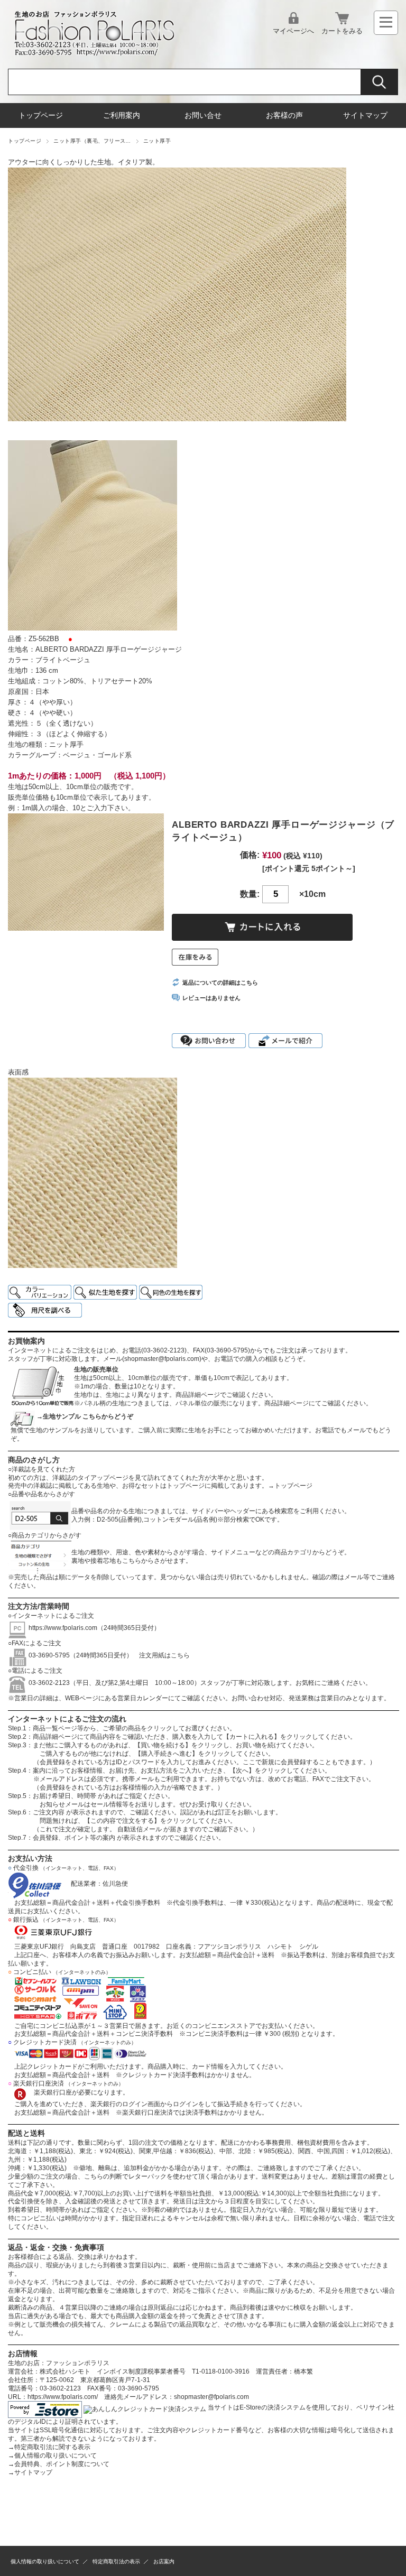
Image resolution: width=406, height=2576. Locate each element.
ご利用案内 (122, 115)
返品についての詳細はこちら (220, 983)
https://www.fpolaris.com (63, 1628)
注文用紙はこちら (161, 1655)
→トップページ (290, 1486)
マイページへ (293, 31)
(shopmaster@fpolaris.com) (162, 1359)
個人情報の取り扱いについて (52, 2455)
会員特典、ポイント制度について (59, 2464)
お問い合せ (203, 115)
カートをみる (342, 31)
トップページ (41, 115)
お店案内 (164, 2561)
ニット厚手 (157, 141)
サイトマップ (365, 115)
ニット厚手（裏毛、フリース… (92, 141)
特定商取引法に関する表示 (49, 2447)
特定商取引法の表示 (116, 2561)
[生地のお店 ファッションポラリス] (98, 53)
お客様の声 (284, 115)
